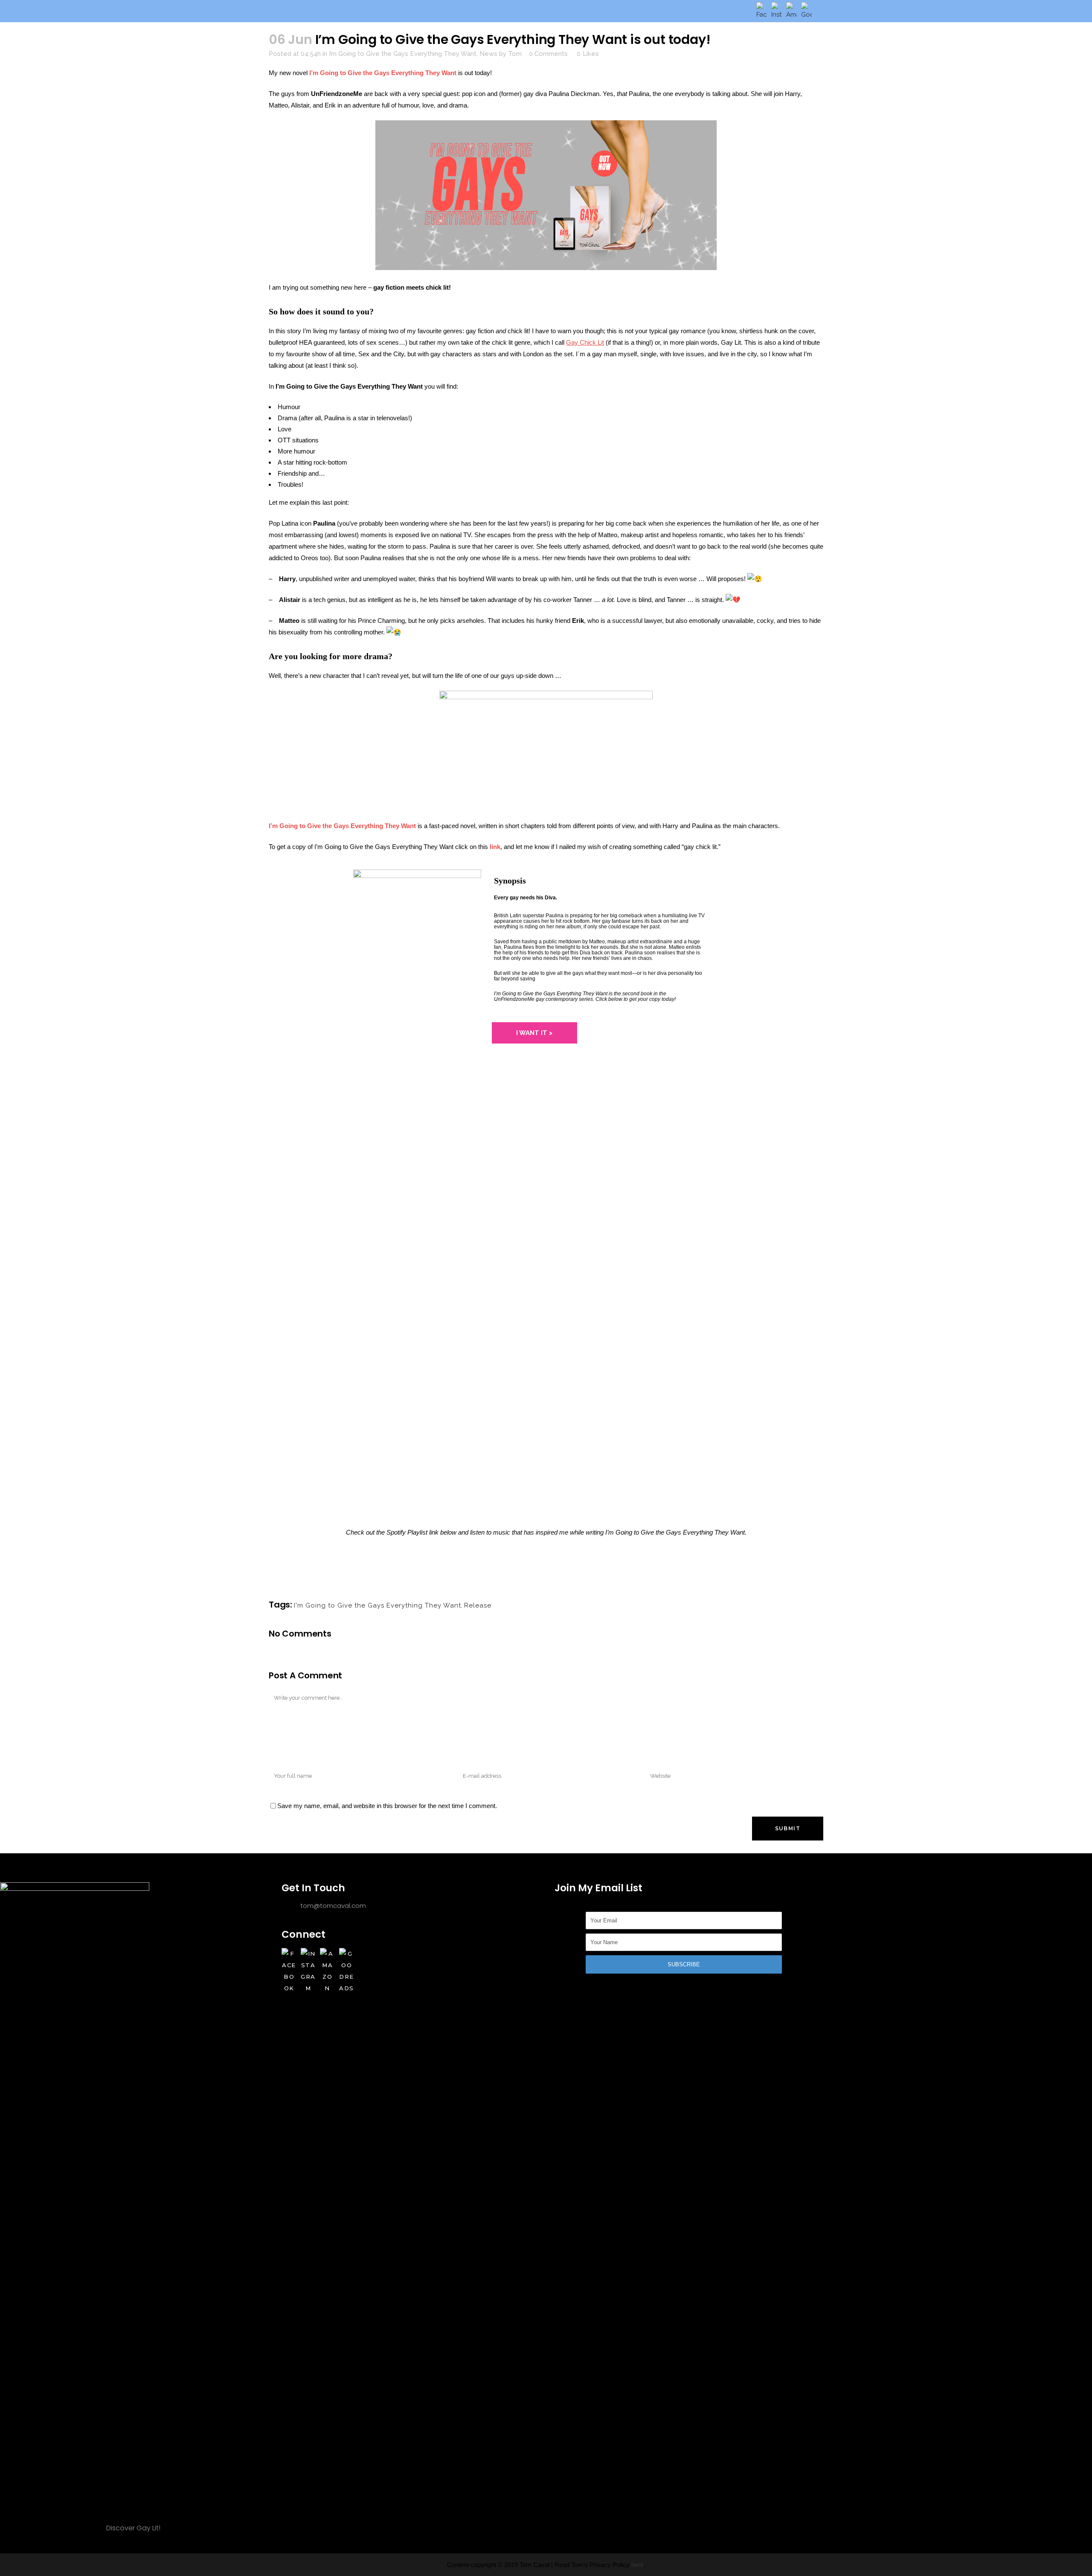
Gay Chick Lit (585, 342)
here (637, 2565)
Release (478, 1605)
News (488, 54)
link (495, 847)
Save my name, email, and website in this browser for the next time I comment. (387, 1806)
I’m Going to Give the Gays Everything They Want (403, 54)
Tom (515, 54)
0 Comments (548, 54)
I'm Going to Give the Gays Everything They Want (378, 1605)
